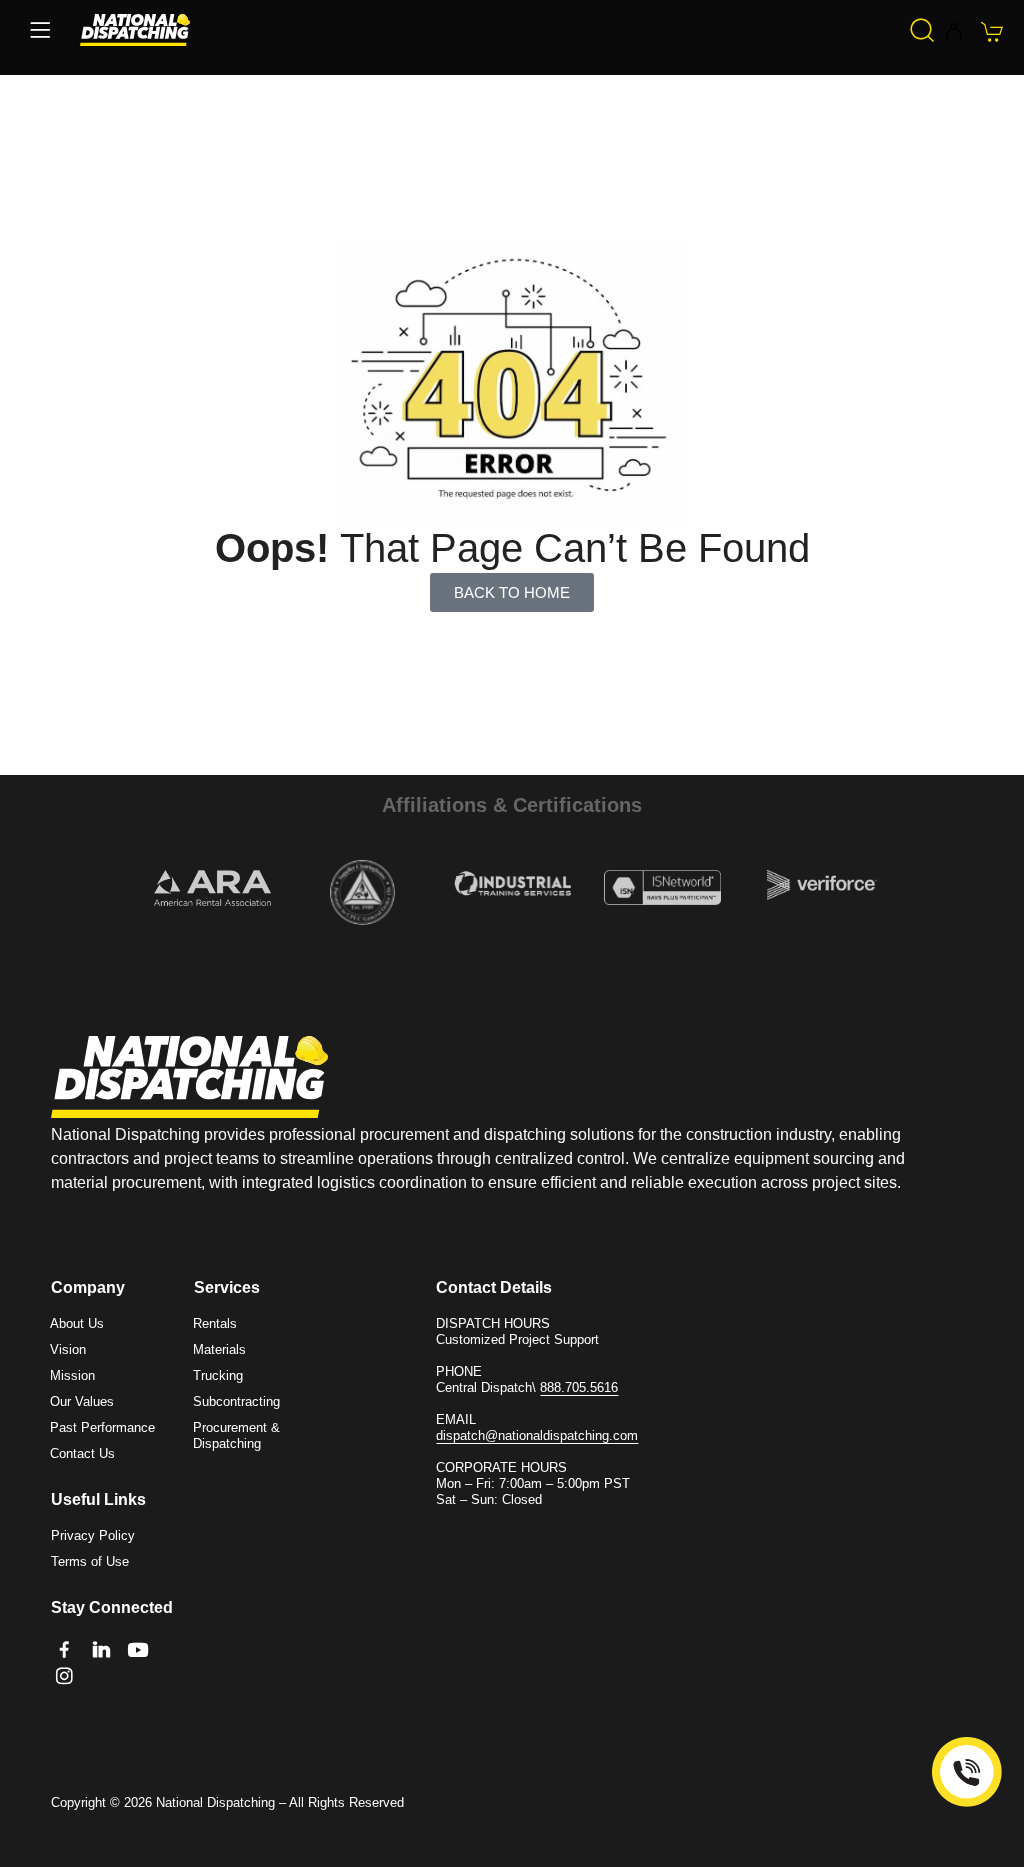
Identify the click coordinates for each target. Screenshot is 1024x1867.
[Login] (953, 33)
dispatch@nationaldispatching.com (537, 1435)
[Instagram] (64, 1675)
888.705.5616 (579, 1387)
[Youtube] (137, 1649)
